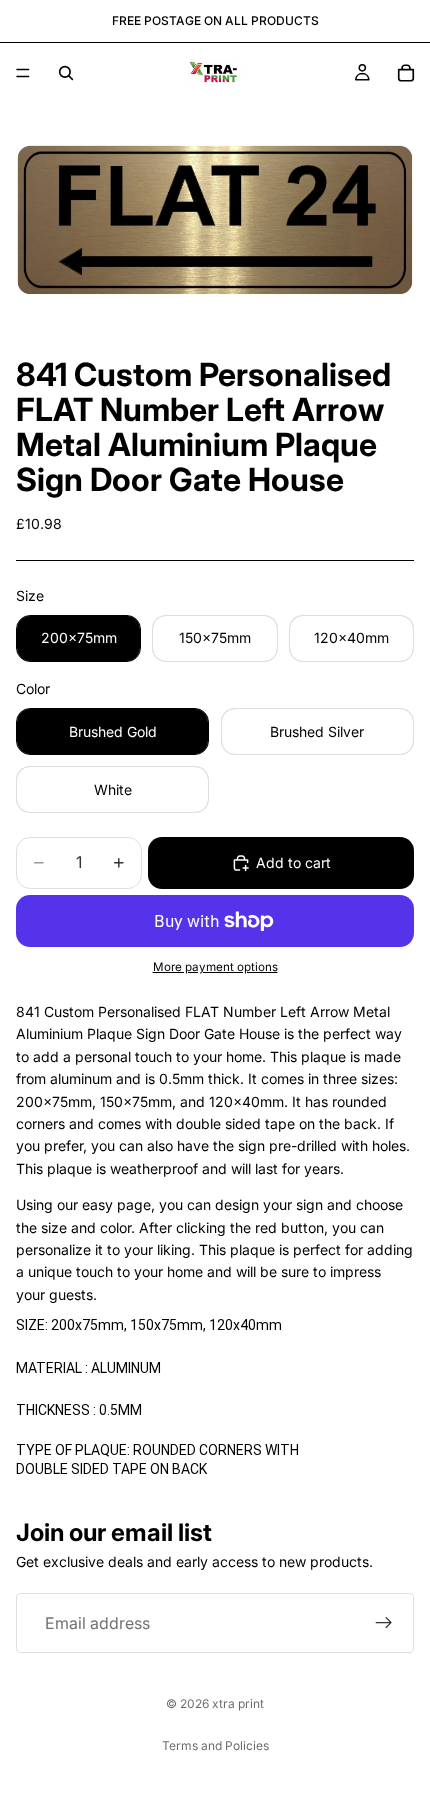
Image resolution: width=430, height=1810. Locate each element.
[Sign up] (384, 1623)
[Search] (66, 73)
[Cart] (406, 73)
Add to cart (293, 862)
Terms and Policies (215, 1745)
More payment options (215, 967)
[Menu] (23, 73)
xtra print (238, 1703)
